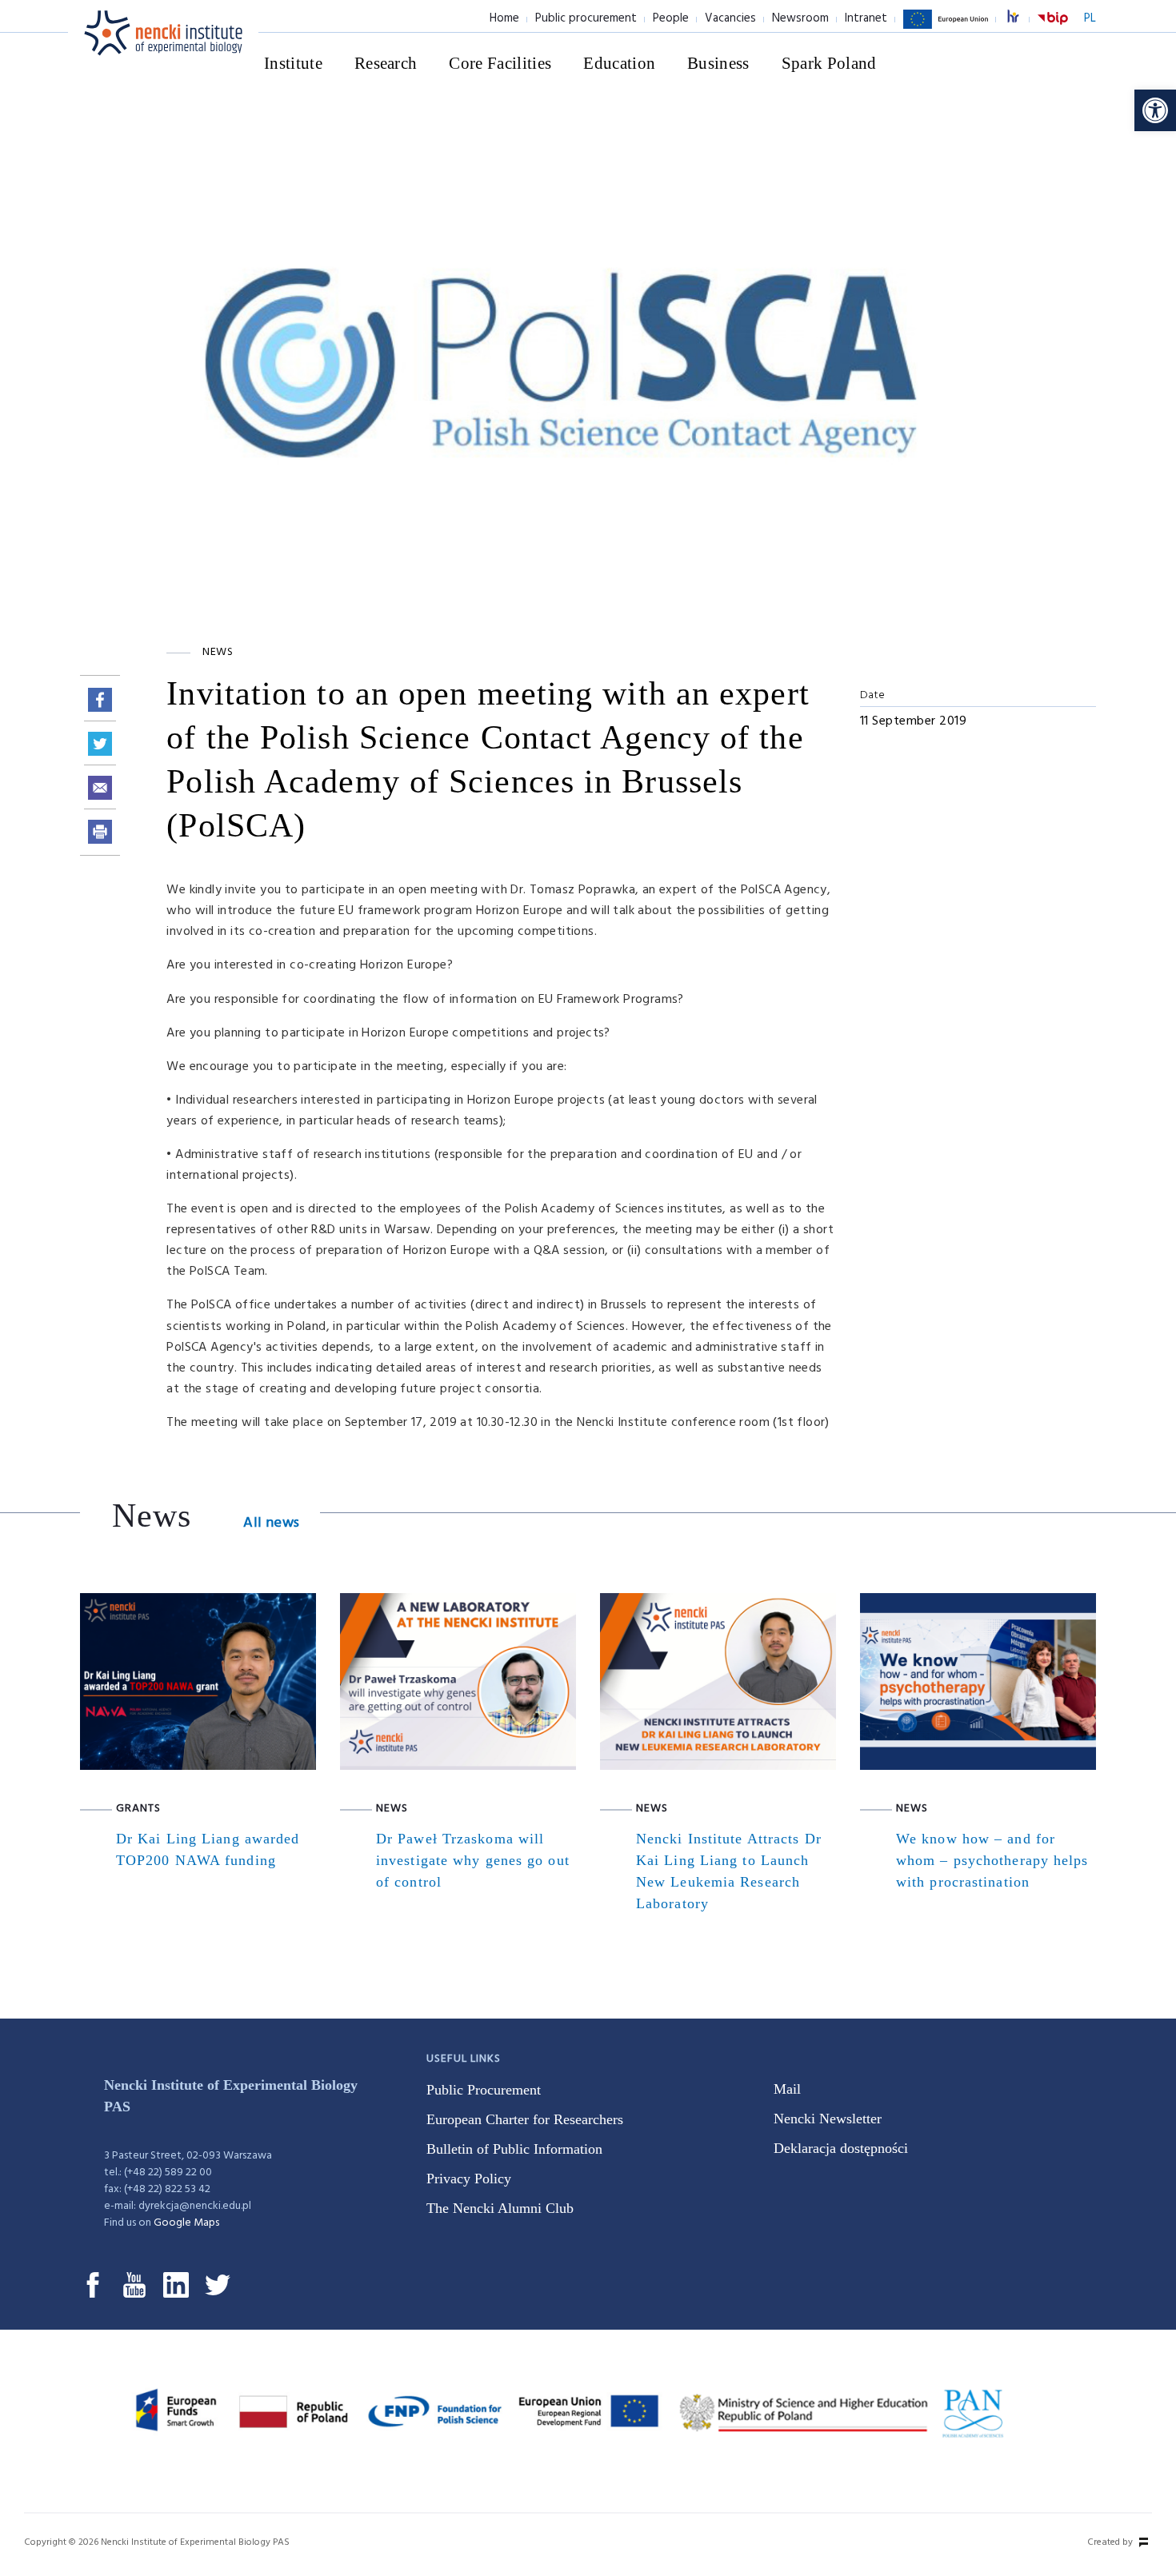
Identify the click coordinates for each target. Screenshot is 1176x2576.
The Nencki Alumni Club (500, 2208)
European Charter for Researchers (525, 2119)
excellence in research (1022, 19)
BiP (1053, 28)
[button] (1155, 110)
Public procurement (586, 18)
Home (504, 18)
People (671, 18)
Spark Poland (829, 63)
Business (718, 63)
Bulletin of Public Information (514, 2149)
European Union (946, 28)
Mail (787, 2089)
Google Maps (186, 2223)
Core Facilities (500, 63)
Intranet (866, 18)
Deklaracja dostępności (841, 2148)
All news (271, 1523)
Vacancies (730, 18)
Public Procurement (484, 2090)
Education (619, 63)
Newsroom (800, 18)
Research (386, 63)
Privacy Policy (469, 2179)
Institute (293, 63)
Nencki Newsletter (828, 2119)
